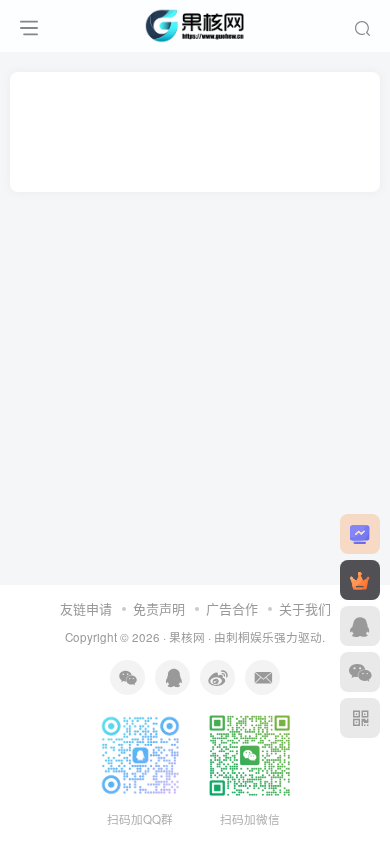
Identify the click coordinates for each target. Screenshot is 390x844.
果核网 (187, 637)
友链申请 (86, 608)
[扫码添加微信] (360, 672)
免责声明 (159, 608)
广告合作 (232, 608)
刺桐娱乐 (250, 637)
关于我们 (305, 608)
